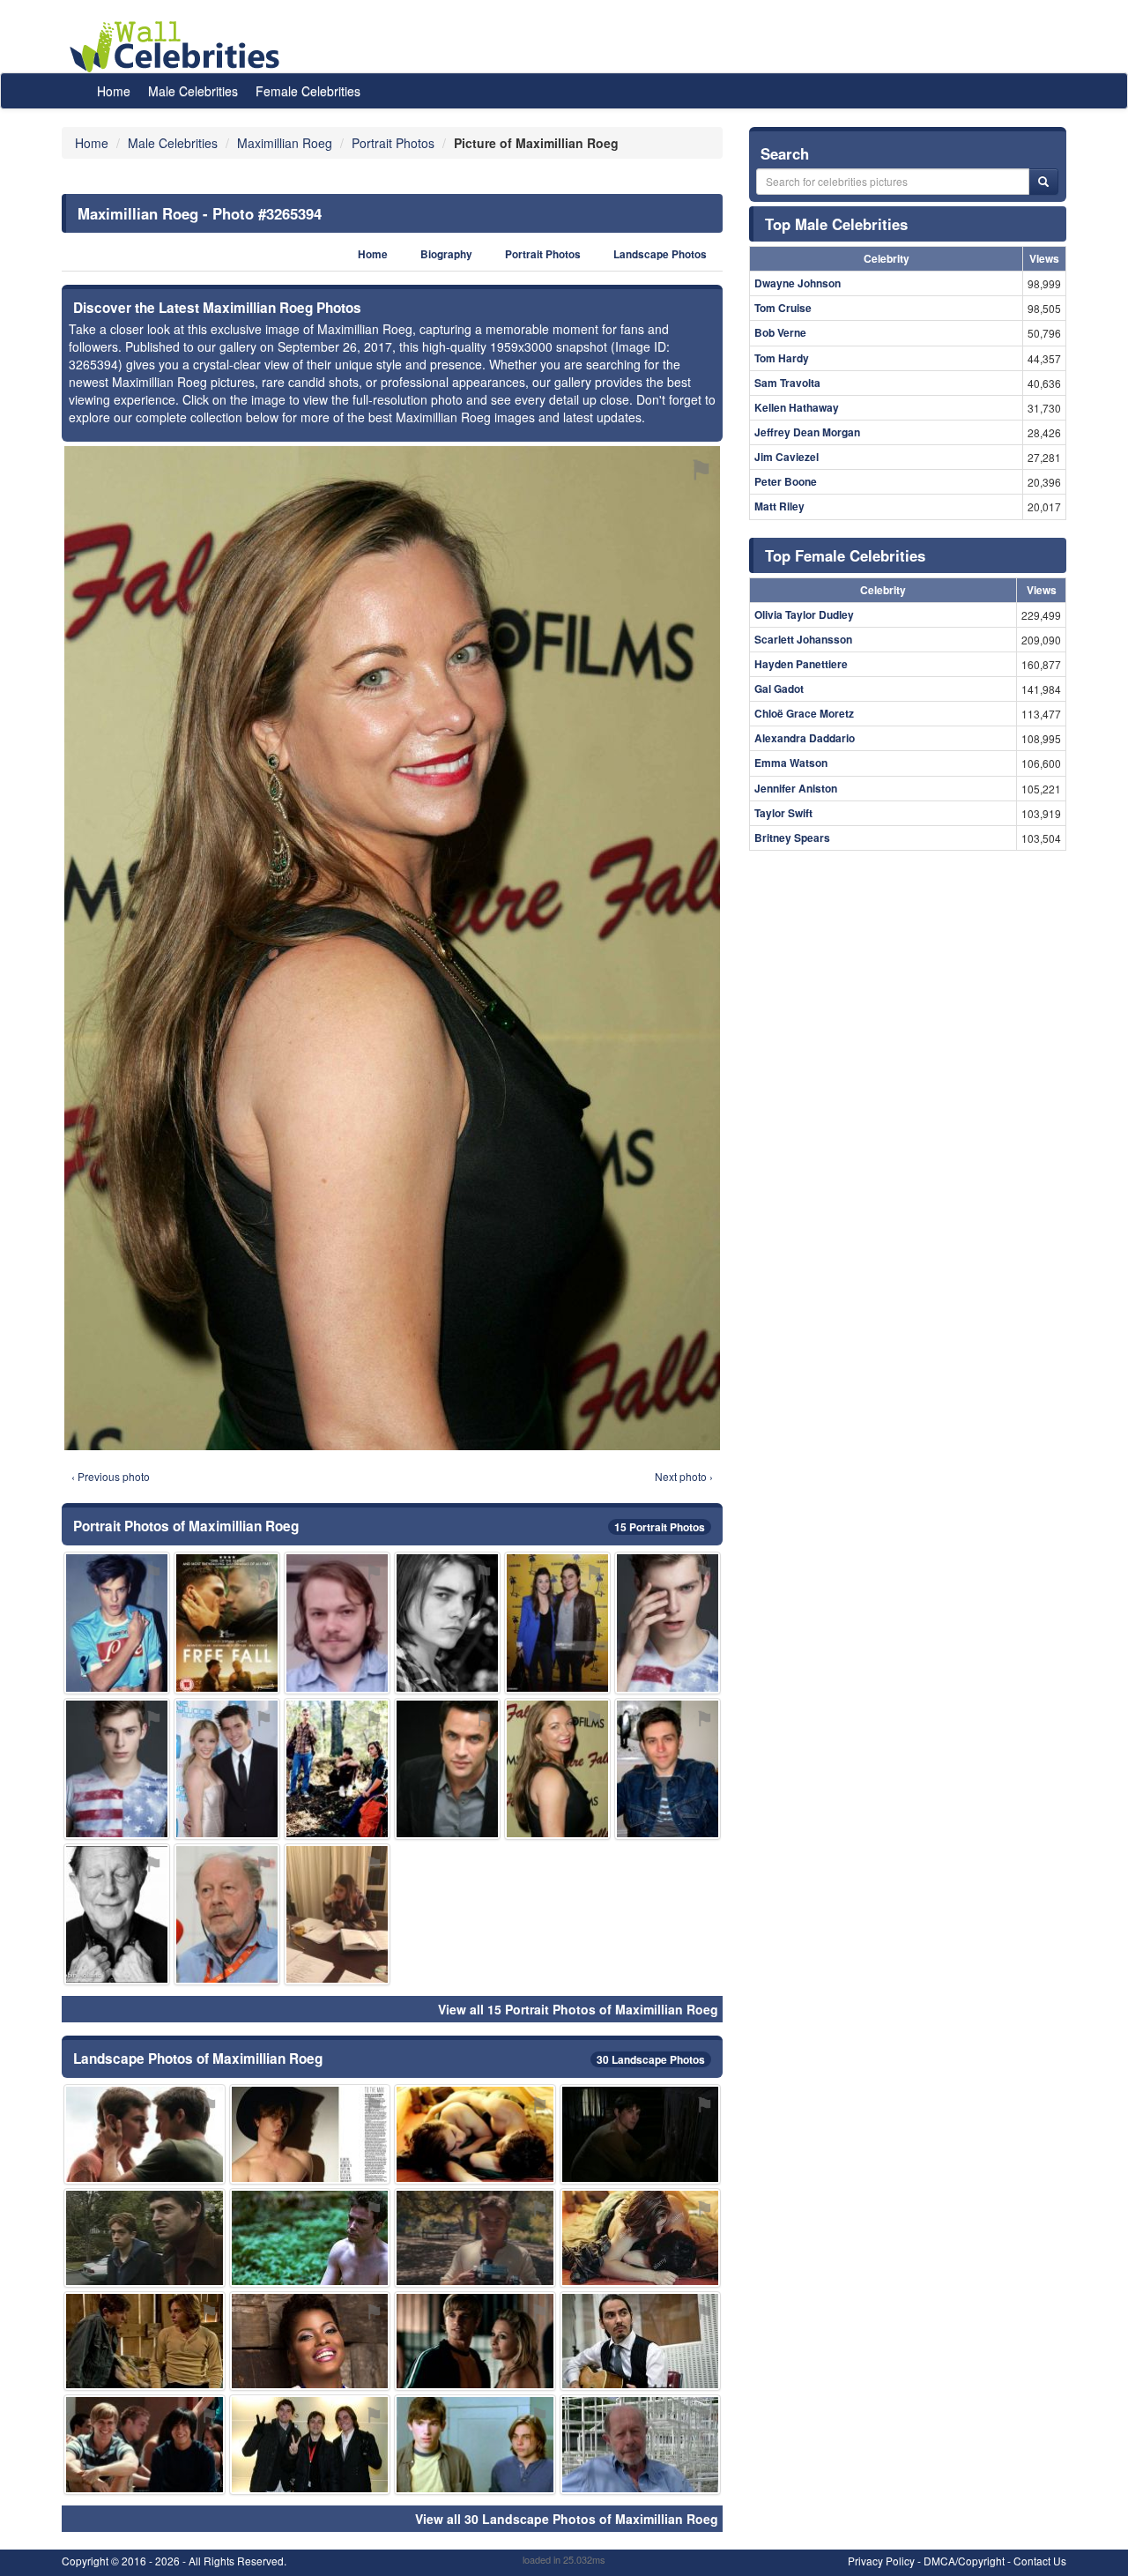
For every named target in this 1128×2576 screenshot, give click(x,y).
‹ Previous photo (111, 1476)
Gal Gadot (779, 689)
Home (114, 91)
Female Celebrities (308, 91)
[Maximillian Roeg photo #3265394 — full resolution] (392, 948)
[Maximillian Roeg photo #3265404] (641, 2341)
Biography (446, 254)
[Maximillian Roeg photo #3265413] (117, 1623)
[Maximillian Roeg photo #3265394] (557, 1769)
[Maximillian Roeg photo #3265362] (641, 2238)
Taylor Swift (783, 813)
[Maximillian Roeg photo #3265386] (310, 2341)
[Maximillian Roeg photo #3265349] (145, 2341)
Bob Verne (780, 332)
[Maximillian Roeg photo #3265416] (117, 1914)
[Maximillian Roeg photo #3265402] (641, 2444)
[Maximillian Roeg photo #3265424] (447, 1769)
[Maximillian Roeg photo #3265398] (475, 2341)
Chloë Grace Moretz (804, 713)
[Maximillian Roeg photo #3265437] (227, 1623)
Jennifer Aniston (796, 788)
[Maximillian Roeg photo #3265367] (337, 1914)
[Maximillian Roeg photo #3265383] (227, 1914)
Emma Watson (791, 763)
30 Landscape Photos (651, 2059)
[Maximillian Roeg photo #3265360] (337, 1623)
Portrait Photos (543, 254)
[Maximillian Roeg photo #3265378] (310, 2134)
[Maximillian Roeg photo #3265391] (117, 1769)
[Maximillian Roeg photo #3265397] (641, 2134)
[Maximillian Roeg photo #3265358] (337, 1769)
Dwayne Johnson (798, 283)
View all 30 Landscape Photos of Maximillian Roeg (567, 2519)
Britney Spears (792, 838)
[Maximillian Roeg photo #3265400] (227, 1769)
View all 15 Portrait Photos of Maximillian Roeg (578, 2009)
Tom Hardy (782, 358)
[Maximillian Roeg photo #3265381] (475, 2134)
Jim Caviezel (787, 457)
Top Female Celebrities (845, 555)
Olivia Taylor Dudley (804, 614)
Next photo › (684, 1476)
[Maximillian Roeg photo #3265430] (145, 2444)
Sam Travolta (787, 383)
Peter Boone (786, 481)
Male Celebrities (193, 91)
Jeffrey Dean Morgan (807, 432)
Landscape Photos (660, 254)
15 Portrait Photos (660, 1527)
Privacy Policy (881, 2561)
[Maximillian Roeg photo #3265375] (310, 2444)
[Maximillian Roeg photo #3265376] (475, 2444)
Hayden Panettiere (801, 664)
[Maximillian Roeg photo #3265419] (145, 2134)
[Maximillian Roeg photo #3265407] (668, 1623)
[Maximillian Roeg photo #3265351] (447, 1623)
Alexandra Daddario (805, 738)
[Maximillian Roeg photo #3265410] (310, 2238)
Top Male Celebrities (836, 224)
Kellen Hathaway (797, 407)
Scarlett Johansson (803, 639)
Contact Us (1040, 2561)
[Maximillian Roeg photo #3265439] (557, 1623)
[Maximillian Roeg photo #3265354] (475, 2238)
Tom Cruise (783, 308)
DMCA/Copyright (964, 2561)
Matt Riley (779, 506)
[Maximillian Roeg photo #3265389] (145, 2238)
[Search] (1043, 182)
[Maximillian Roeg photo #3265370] (668, 1769)
